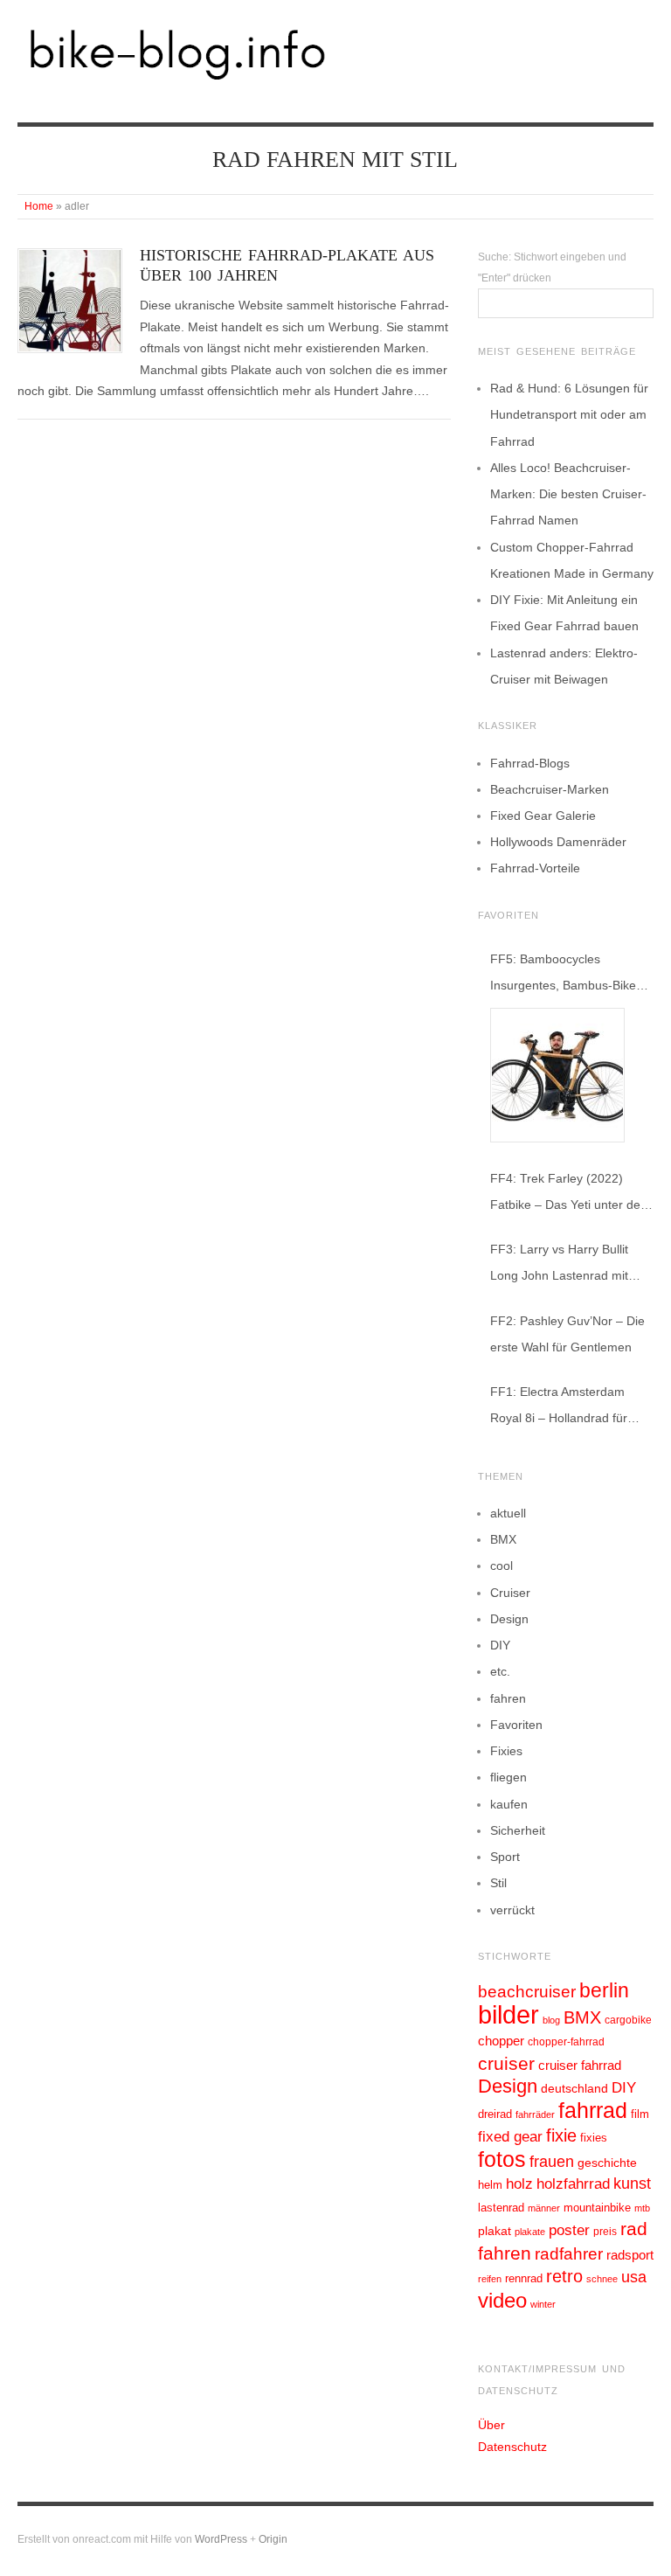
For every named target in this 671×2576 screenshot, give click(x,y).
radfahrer (569, 2254)
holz (519, 2184)
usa (634, 2277)
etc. (500, 1671)
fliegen (508, 1777)
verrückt (512, 1910)
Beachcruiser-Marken (550, 789)
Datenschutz (512, 2447)
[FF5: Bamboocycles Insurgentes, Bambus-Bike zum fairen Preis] (557, 1075)
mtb (642, 2208)
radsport (630, 2255)
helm (490, 2185)
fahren (508, 1698)
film (640, 2114)
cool (502, 1566)
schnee (602, 2279)
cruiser (506, 2063)
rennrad (524, 2279)
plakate (530, 2232)
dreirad (495, 2114)
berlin (604, 1990)
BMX (503, 1539)
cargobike (628, 2020)
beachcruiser (527, 1991)
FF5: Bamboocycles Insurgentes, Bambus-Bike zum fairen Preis (563, 975)
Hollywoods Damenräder (558, 842)
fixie (561, 2135)
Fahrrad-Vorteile (535, 868)
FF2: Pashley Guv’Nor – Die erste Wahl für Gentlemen (567, 1334)
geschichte (607, 2163)
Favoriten (516, 1725)
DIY (500, 1645)
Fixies (506, 1751)
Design (509, 1619)
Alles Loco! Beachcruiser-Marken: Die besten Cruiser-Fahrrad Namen (568, 494)
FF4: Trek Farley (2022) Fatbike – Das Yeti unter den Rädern (569, 1194)
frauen (552, 2162)
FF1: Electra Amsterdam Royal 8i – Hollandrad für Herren (559, 1408)
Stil (498, 1883)
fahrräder (535, 2114)
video (502, 2300)
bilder (508, 2014)
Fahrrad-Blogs (530, 763)
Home (39, 206)
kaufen (509, 1804)
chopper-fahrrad (566, 2042)
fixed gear (510, 2137)
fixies (594, 2138)
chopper (501, 2041)
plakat (495, 2231)
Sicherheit (518, 1830)
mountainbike (597, 2208)
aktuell (508, 1513)
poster (569, 2230)
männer (544, 2208)
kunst (632, 2184)
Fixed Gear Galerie (543, 816)
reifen (490, 2279)
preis (605, 2232)
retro (564, 2276)
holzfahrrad (573, 2184)
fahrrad (593, 2110)
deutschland (574, 2088)
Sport (505, 1857)
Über (491, 2425)
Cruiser (510, 1593)
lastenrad (501, 2208)
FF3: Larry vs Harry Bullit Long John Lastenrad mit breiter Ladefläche (559, 1265)
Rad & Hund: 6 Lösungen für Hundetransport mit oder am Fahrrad (569, 414)
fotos (502, 2159)
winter (543, 2304)
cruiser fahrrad (580, 2066)
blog (551, 2020)
